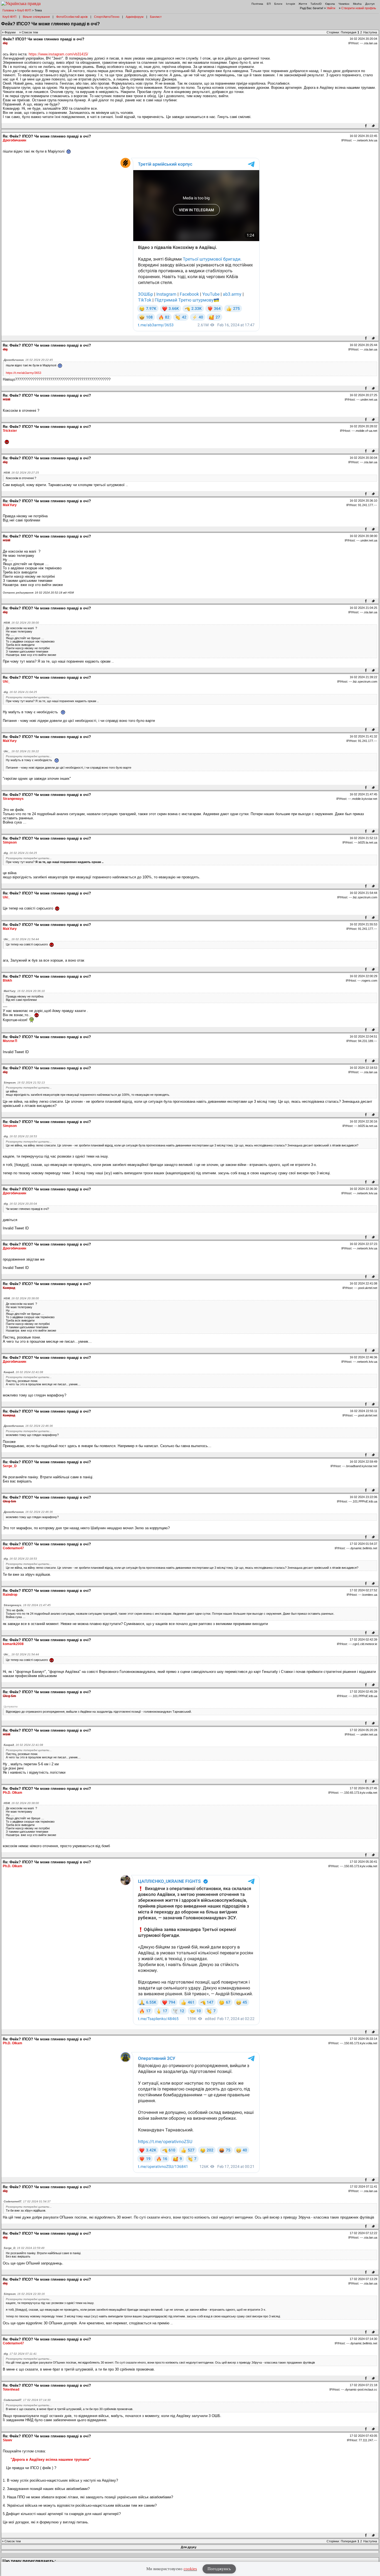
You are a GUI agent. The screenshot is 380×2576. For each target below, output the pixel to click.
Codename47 (13, 1548)
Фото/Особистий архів (72, 17)
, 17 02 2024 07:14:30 (27, 2400)
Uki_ (6, 682)
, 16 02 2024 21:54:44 (21, 939)
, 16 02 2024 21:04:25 (20, 692)
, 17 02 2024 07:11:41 (20, 2354)
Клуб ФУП (24, 10)
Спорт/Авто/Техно (107, 17)
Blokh (7, 981)
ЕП (269, 4)
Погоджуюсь (219, 2569)
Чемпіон (344, 4)
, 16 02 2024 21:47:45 (27, 1605)
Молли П (10, 1041)
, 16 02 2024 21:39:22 (21, 751)
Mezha (357, 4)
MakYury (10, 505)
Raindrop (10, 1595)
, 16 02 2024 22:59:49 (24, 2248)
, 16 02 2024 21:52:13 (24, 1083)
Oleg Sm (9, 1501)
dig (5, 43)
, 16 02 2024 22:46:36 (28, 1426)
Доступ (370, 4)
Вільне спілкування (36, 17)
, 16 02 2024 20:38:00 (21, 623)
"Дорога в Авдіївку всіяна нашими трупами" (51, 2459)
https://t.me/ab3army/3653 (24, 373)
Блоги (278, 4)
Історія (290, 4)
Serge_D (10, 1466)
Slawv (8, 2440)
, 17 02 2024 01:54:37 (27, 2201)
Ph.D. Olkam (13, 1793)
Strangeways (13, 799)
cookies (190, 2569)
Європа (330, 4)
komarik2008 (13, 1644)
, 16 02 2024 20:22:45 (28, 360)
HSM (7, 399)
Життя (303, 4)
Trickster (10, 431)
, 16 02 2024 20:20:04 (20, 1204)
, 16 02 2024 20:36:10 (24, 991)
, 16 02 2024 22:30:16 (24, 2294)
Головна (8, 10)
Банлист (156, 17)
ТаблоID (316, 4)
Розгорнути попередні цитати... (29, 697)
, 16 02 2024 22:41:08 (23, 1372)
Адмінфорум (135, 17)
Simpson (10, 842)
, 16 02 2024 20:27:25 (21, 473)
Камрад (9, 1288)
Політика (257, 4)
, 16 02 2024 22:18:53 (20, 1136)
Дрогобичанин (14, 140)
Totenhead (11, 2389)
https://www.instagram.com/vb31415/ (58, 54)
